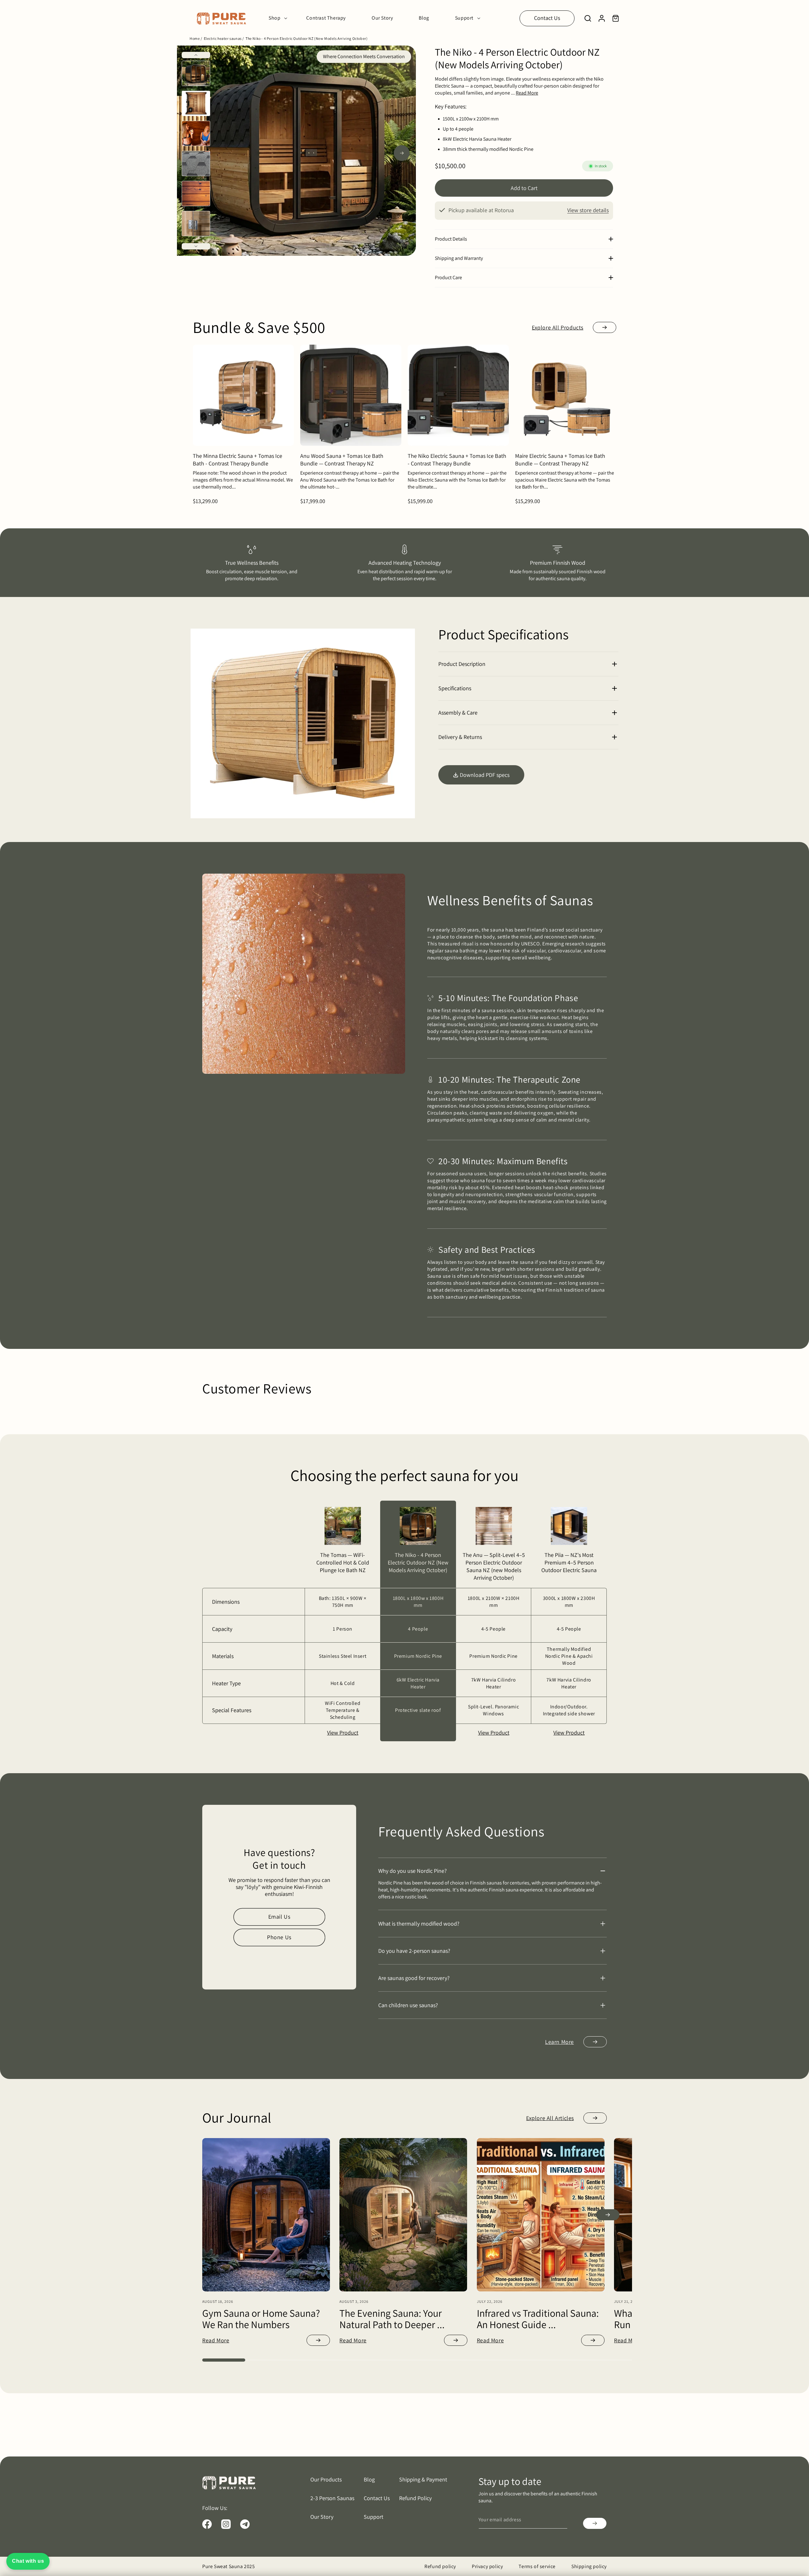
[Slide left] (196, 55)
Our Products (326, 2479)
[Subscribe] (595, 2523)
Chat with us (28, 2561)
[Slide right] (196, 246)
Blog (369, 2479)
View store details (588, 210)
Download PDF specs (485, 775)
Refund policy (440, 2566)
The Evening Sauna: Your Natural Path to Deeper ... (392, 2319)
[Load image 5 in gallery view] (196, 194)
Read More (216, 2340)
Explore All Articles (550, 2118)
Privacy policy (487, 2566)
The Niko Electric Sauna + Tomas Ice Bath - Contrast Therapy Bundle (457, 460)
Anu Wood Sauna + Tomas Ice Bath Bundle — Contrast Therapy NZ (342, 460)
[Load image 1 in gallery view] (196, 73)
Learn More (560, 2042)
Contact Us (547, 18)
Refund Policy (415, 2498)
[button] (276, 18)
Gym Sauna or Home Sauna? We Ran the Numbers (261, 2319)
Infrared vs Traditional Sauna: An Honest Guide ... (538, 2319)
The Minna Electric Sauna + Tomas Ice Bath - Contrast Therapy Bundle (237, 460)
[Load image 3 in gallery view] (196, 133)
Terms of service (537, 2566)
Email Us (279, 1917)
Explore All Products (558, 327)
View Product (343, 1733)
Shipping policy (589, 2566)
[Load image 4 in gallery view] (196, 163)
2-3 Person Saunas (332, 2498)
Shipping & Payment (423, 2479)
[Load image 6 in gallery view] (196, 224)
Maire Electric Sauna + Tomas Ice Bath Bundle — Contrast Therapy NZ (560, 460)
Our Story (322, 2517)
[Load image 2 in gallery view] (196, 103)
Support (374, 2517)
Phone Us (279, 1937)
